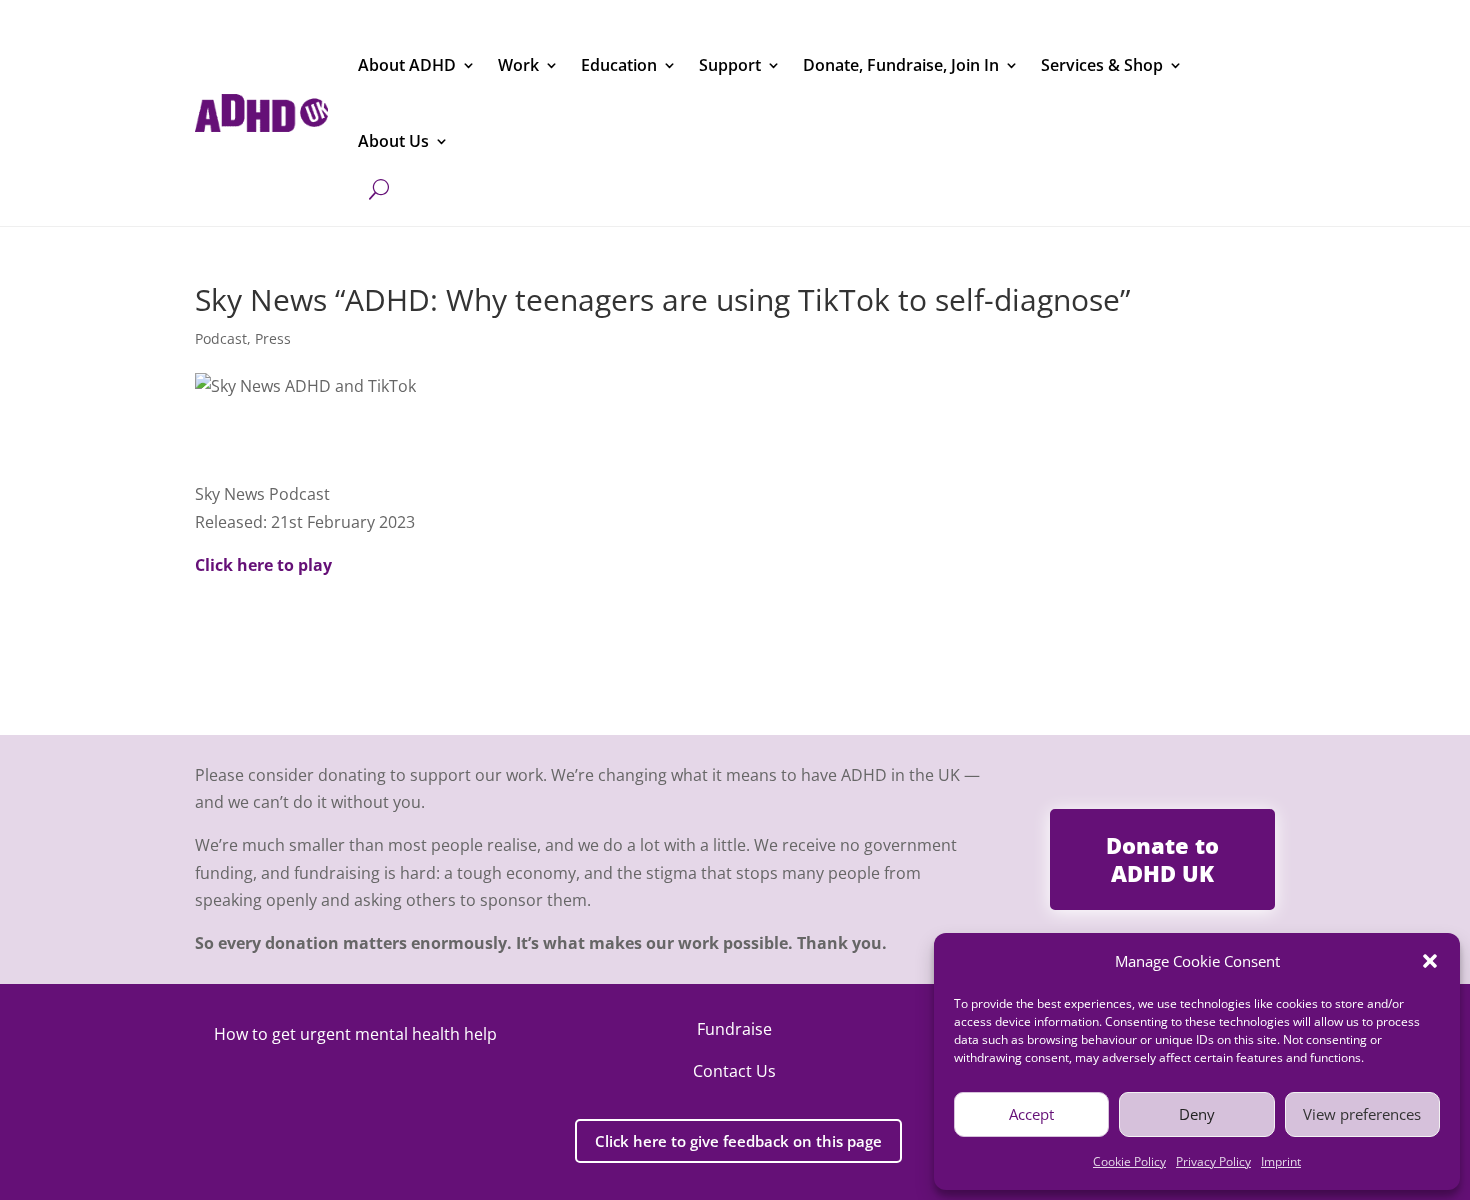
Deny (1197, 1114)
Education (619, 65)
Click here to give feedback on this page (738, 1141)
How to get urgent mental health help (355, 1034)
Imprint (1281, 1161)
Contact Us (734, 1071)
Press (273, 338)
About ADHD (407, 65)
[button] (1430, 961)
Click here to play (263, 565)
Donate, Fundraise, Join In (901, 65)
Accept (1031, 1114)
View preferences (1362, 1114)
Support (730, 65)
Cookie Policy (1129, 1161)
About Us (393, 141)
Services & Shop (1102, 65)
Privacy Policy (1213, 1161)
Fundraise (734, 1029)
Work (518, 65)
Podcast (221, 338)
